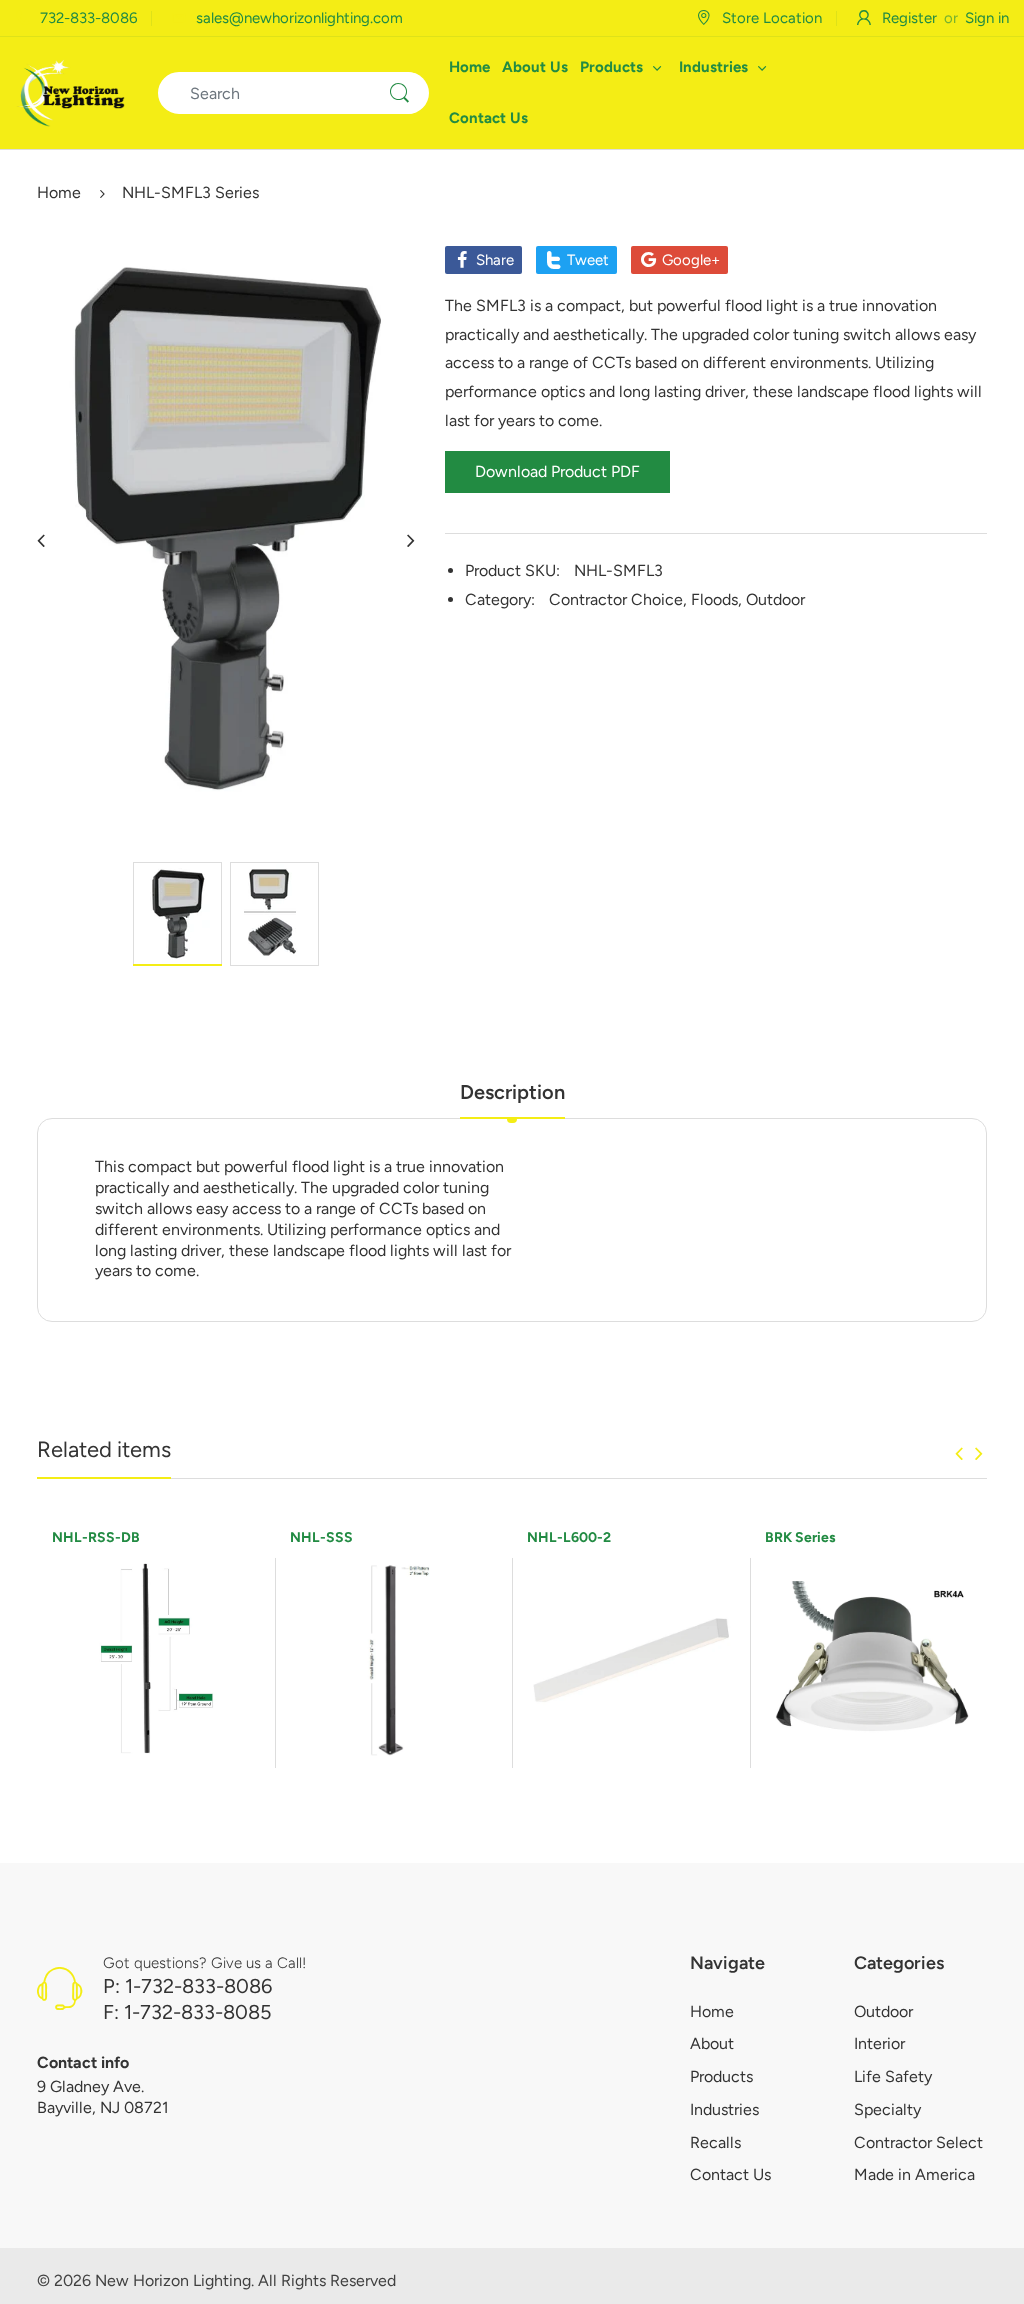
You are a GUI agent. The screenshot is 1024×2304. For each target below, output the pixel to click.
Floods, (716, 599)
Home (59, 192)
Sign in (987, 18)
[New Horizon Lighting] (71, 91)
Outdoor (775, 599)
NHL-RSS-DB (96, 1537)
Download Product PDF (557, 471)
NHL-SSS (321, 1537)
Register (909, 18)
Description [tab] (512, 1092)
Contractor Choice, (618, 599)
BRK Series (800, 1537)
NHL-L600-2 (569, 1537)
